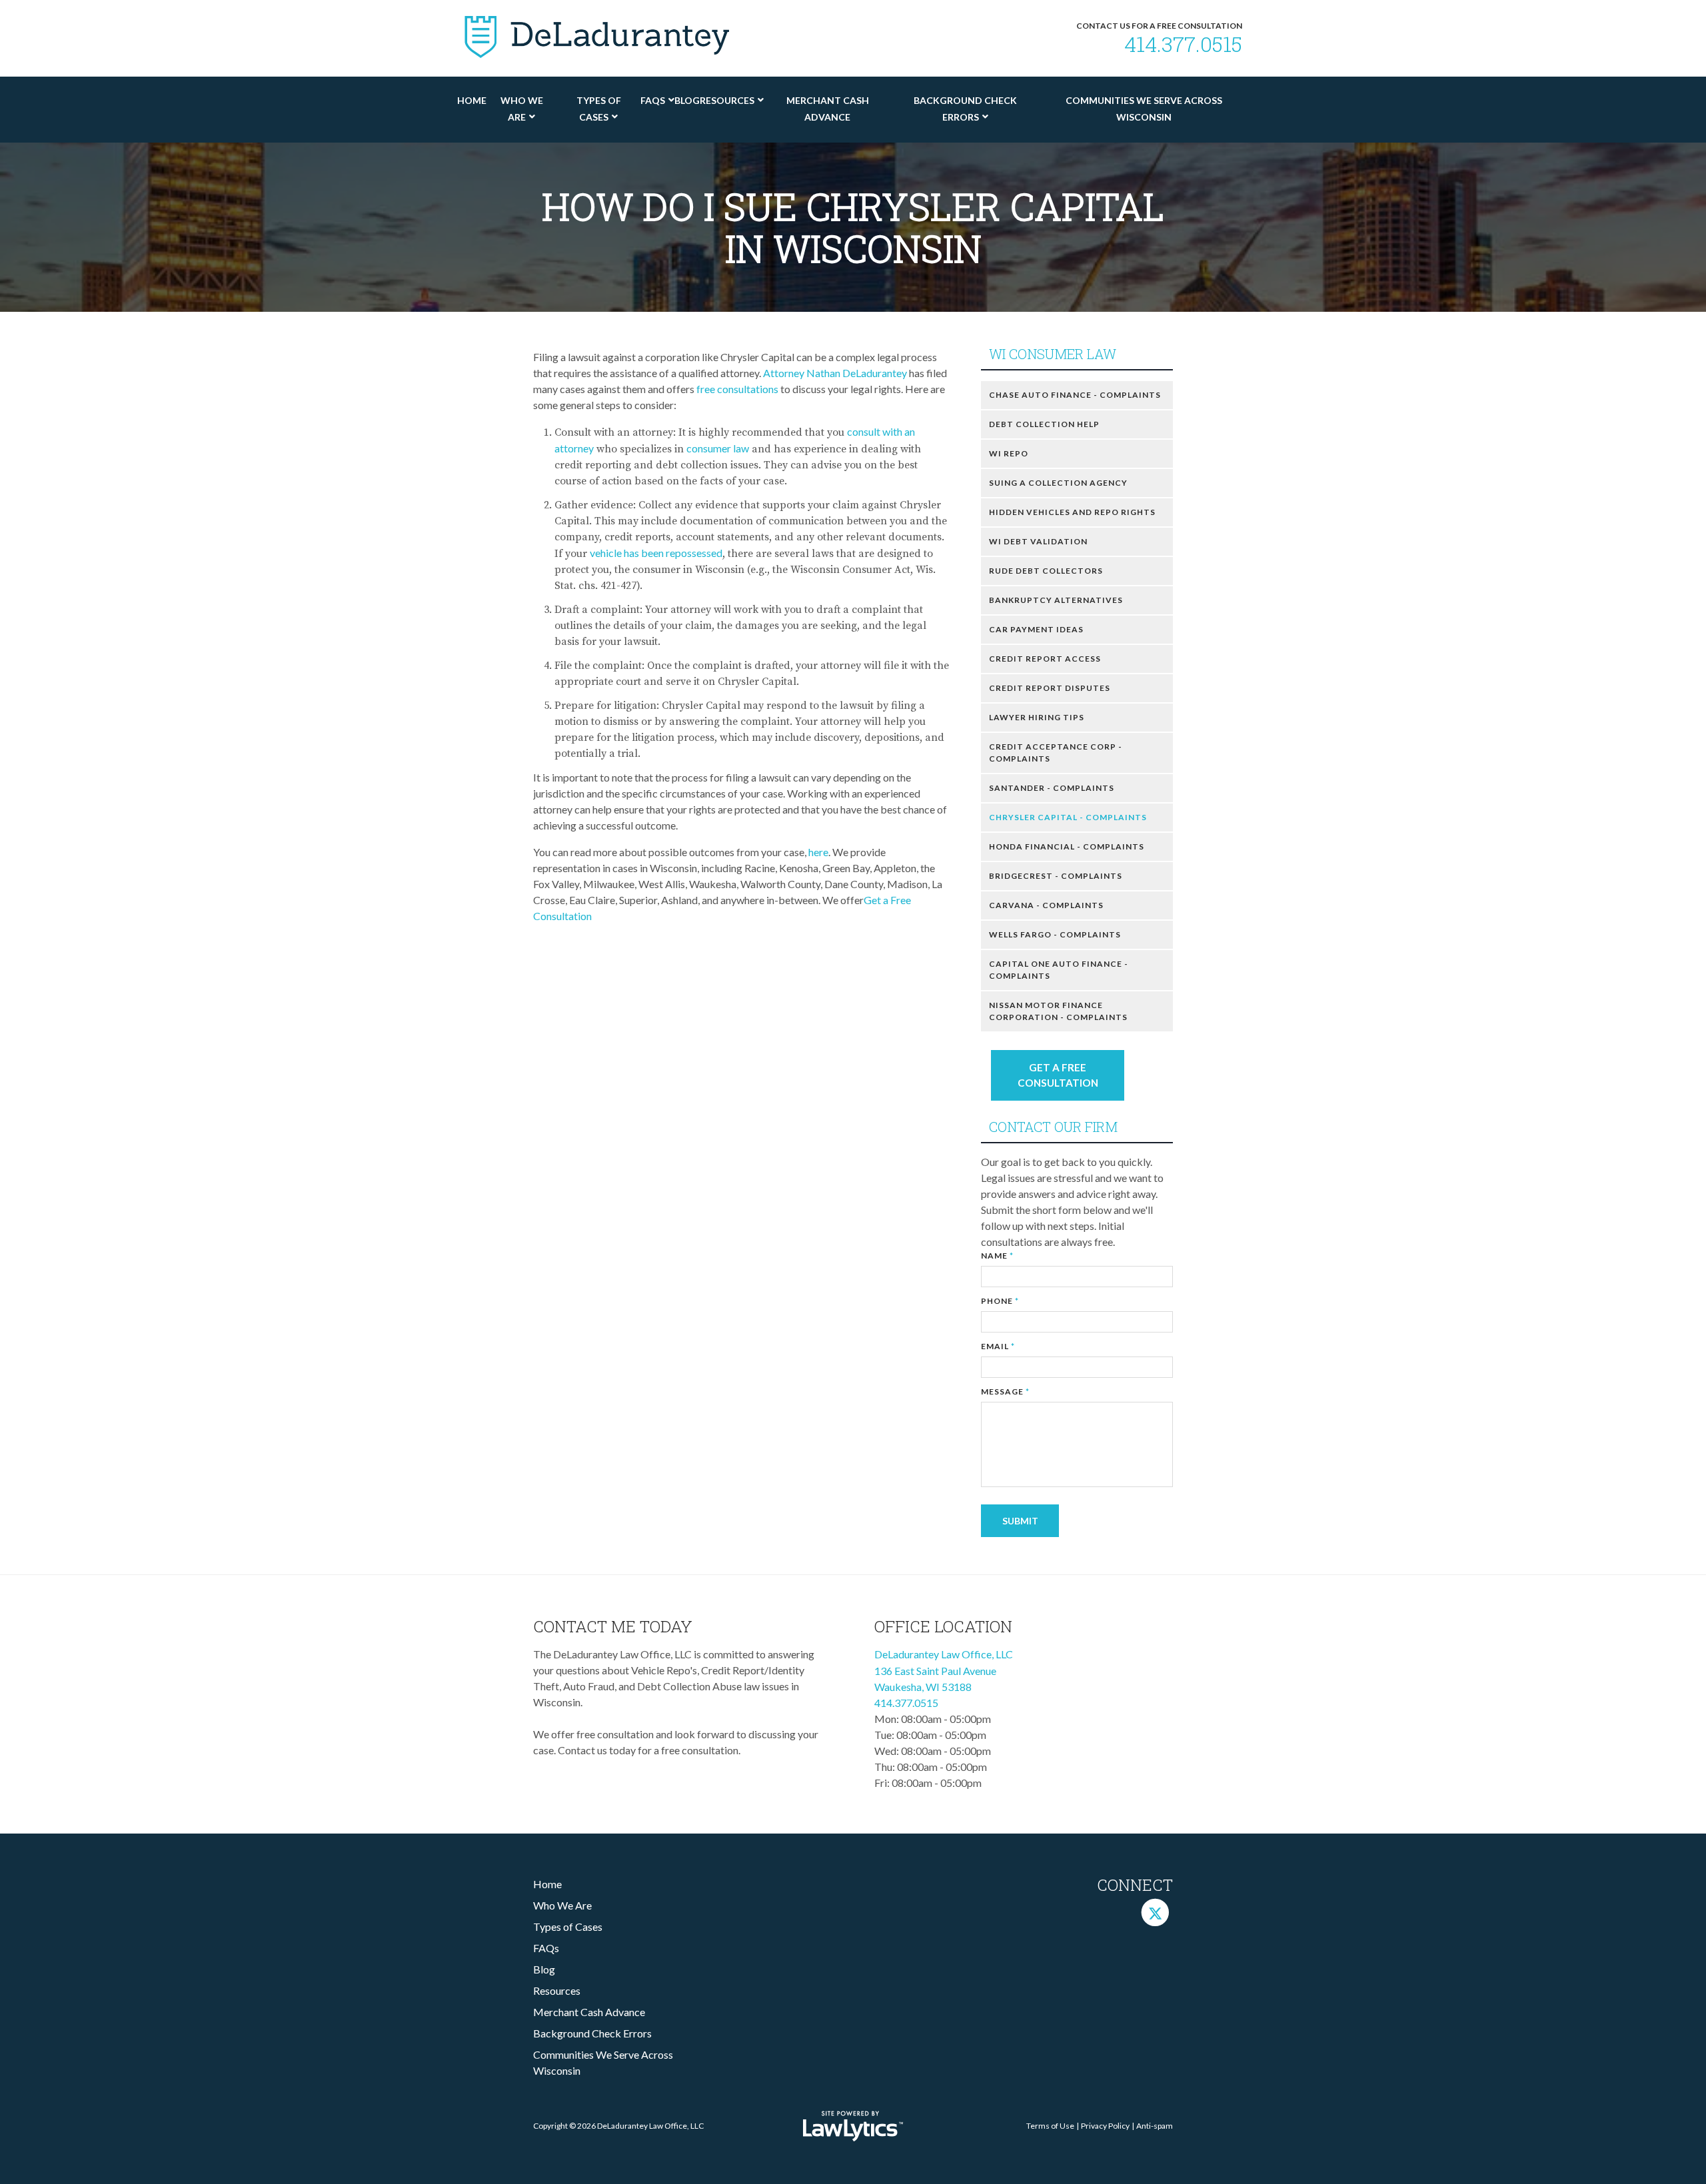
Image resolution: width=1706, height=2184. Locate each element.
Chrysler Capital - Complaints (1068, 817)
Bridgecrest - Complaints (1056, 876)
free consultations (737, 389)
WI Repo (1009, 453)
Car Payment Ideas (1036, 629)
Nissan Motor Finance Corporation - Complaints (1058, 1011)
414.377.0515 (1183, 44)
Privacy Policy (1105, 2126)
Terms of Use (1050, 2126)
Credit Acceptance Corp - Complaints (1056, 753)
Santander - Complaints (1052, 788)
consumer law (718, 448)
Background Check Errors (965, 109)
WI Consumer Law (1053, 354)
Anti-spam (1155, 2126)
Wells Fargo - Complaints (1055, 934)
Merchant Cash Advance (828, 109)
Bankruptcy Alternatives (1056, 600)
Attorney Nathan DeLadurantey (836, 373)
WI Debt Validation (1038, 541)
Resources (727, 100)
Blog (687, 100)
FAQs (653, 100)
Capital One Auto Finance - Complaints (1059, 970)
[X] (1155, 1912)
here (818, 852)
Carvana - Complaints (1046, 905)
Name (997, 1256)
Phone (1000, 1301)
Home (472, 100)
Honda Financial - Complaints (1067, 846)
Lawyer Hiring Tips (1037, 717)
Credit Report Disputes (1050, 688)
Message (1005, 1391)
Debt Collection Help (1044, 424)
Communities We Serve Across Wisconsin (1144, 109)
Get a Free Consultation (1058, 1075)
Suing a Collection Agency (1058, 483)
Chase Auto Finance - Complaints (1075, 395)
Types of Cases (599, 109)
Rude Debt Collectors (1046, 571)
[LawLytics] (853, 2126)
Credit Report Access (1045, 659)
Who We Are (522, 109)
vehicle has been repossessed (656, 553)
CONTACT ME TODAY (613, 1626)
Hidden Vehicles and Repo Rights (1072, 512)
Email (998, 1346)
